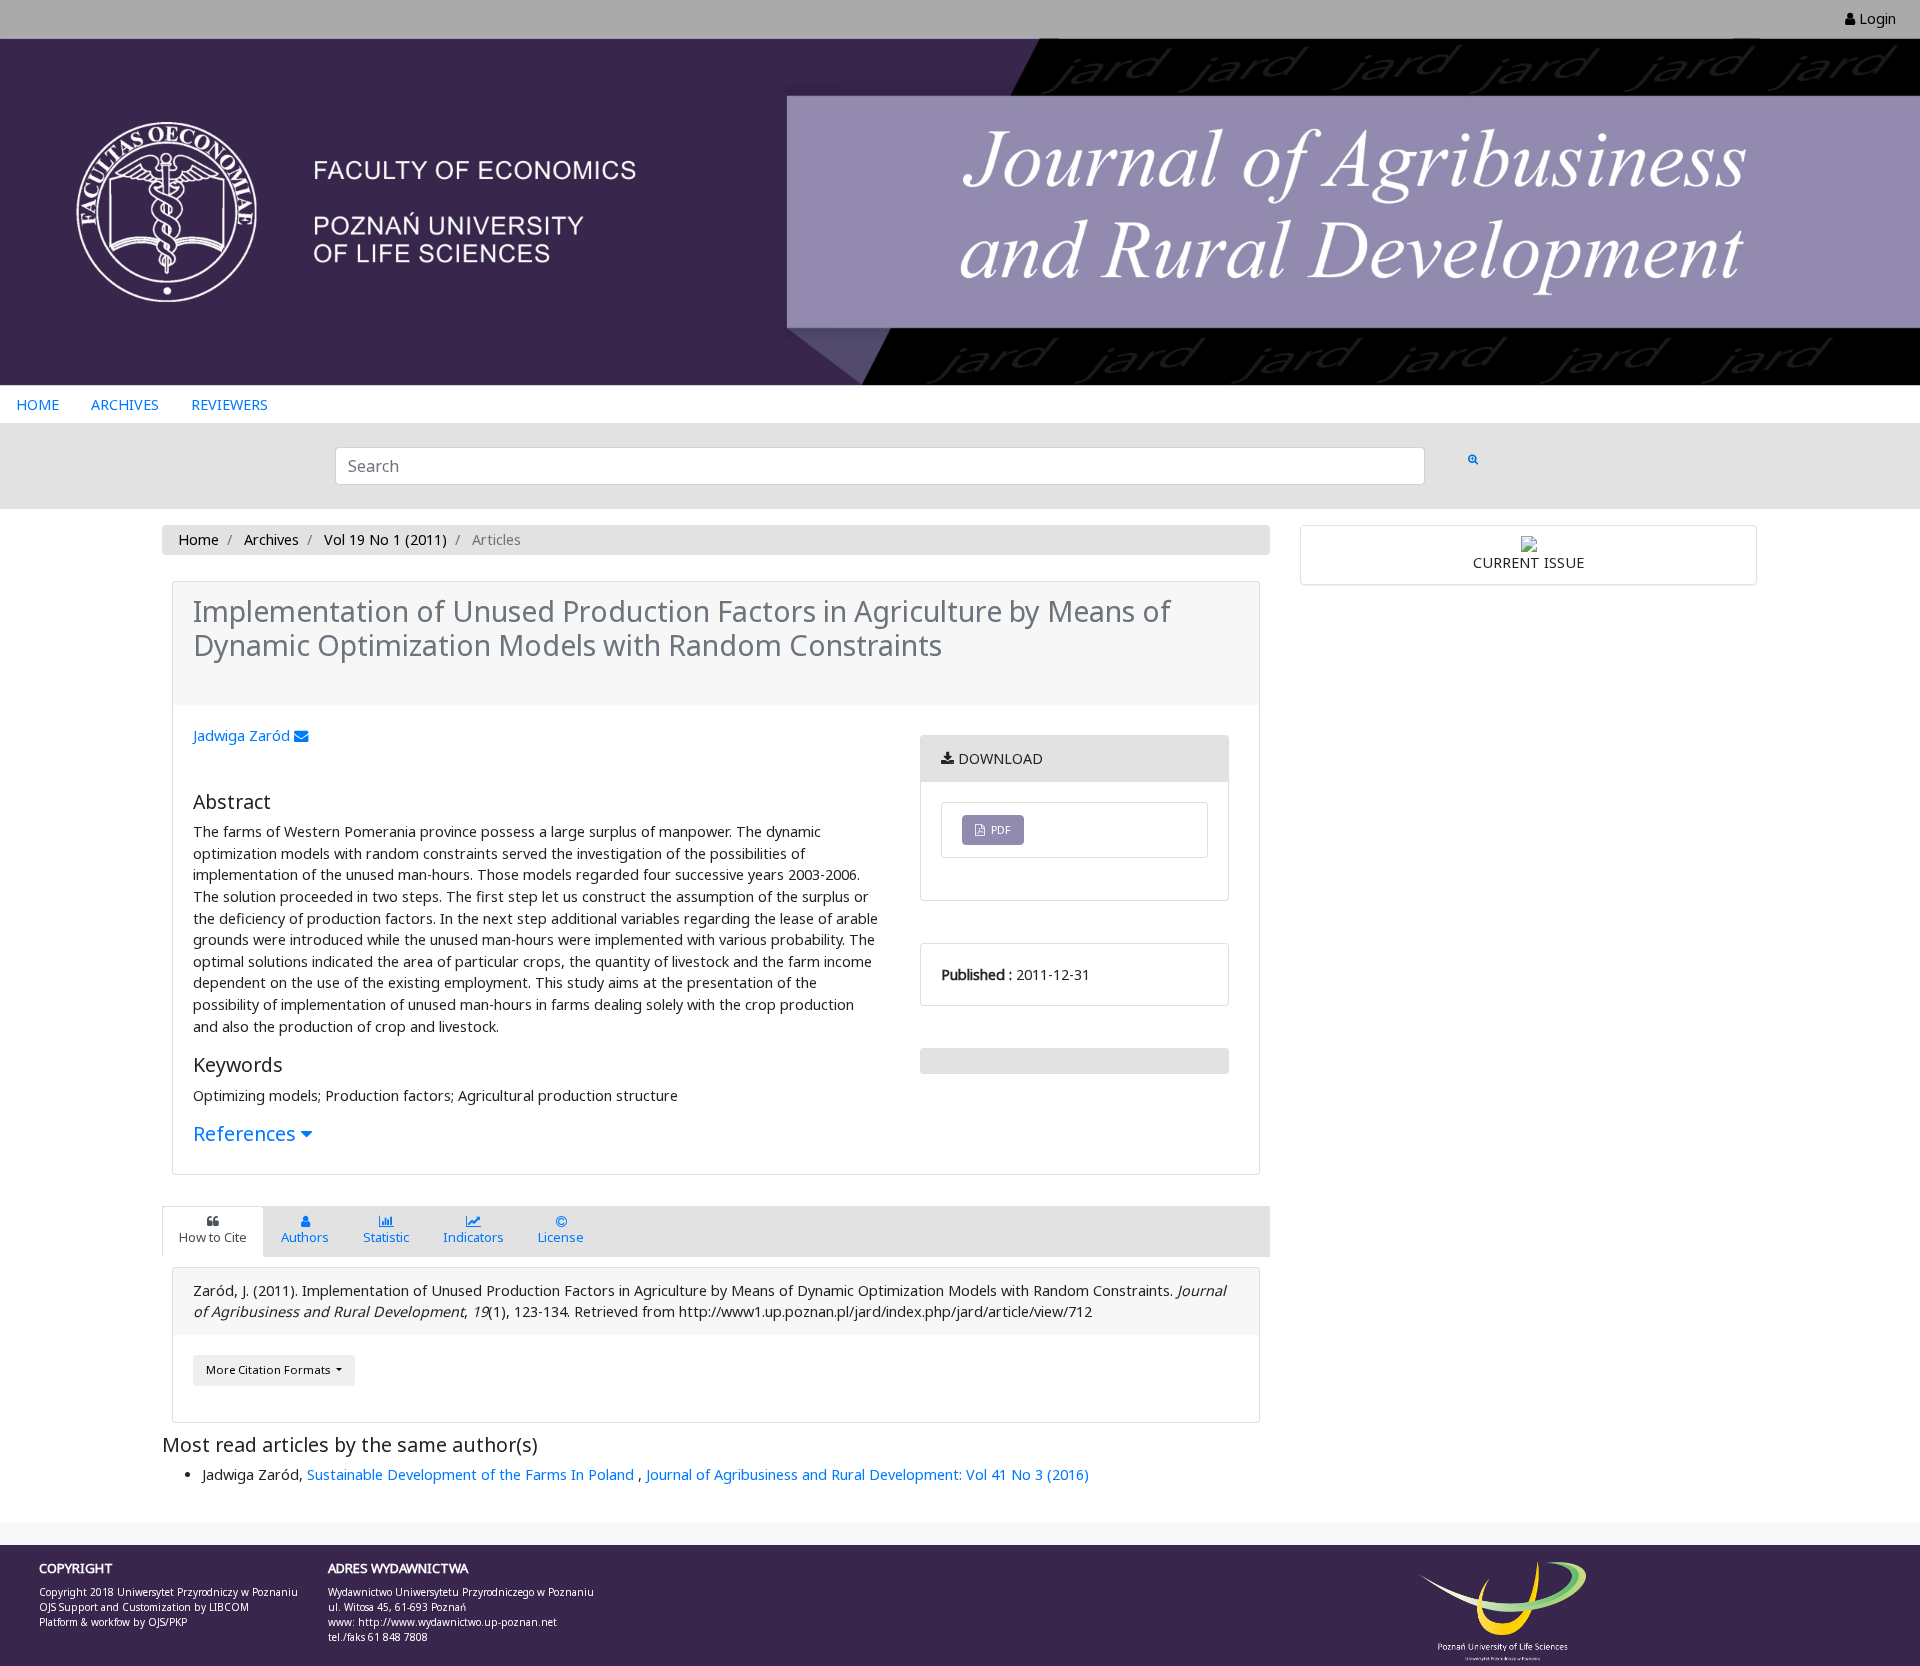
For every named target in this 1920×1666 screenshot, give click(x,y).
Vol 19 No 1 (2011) (385, 539)
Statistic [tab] (386, 1237)
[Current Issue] (1529, 542)
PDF (998, 829)
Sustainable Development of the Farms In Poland (472, 1474)
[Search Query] (1473, 459)
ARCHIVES (125, 404)
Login (1875, 18)
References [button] (247, 1133)
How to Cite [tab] (213, 1237)
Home (198, 539)
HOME (37, 404)
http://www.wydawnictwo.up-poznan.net (457, 1622)
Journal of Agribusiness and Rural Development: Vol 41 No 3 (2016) (867, 1474)
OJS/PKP (166, 1622)
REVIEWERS (229, 404)
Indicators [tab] (473, 1237)
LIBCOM (229, 1607)
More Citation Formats (269, 1369)
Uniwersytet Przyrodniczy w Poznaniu (207, 1592)
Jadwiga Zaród (243, 735)
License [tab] (561, 1237)
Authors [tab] (305, 1237)
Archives (271, 539)
